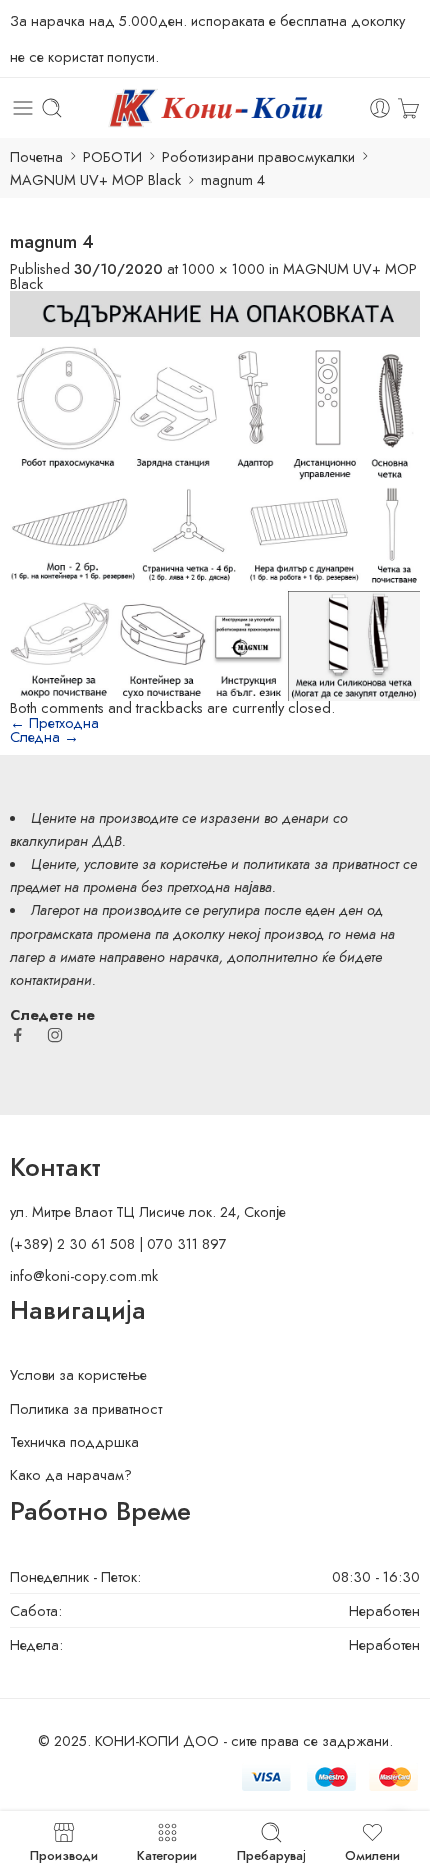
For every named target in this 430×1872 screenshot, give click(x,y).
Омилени (372, 1854)
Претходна (54, 722)
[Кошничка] (408, 108)
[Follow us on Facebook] (18, 1035)
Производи (64, 1854)
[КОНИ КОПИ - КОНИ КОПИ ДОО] (214, 108)
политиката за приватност (321, 863)
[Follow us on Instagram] (55, 1035)
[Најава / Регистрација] (380, 108)
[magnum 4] (215, 493)
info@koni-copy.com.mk (84, 1275)
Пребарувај (271, 1854)
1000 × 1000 (223, 268)
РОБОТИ (112, 156)
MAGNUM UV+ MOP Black (95, 179)
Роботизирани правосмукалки (258, 156)
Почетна (36, 156)
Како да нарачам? (71, 1474)
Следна (44, 736)
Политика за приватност (86, 1408)
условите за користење (155, 863)
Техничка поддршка (74, 1441)
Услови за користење (78, 1374)
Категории (167, 1854)
